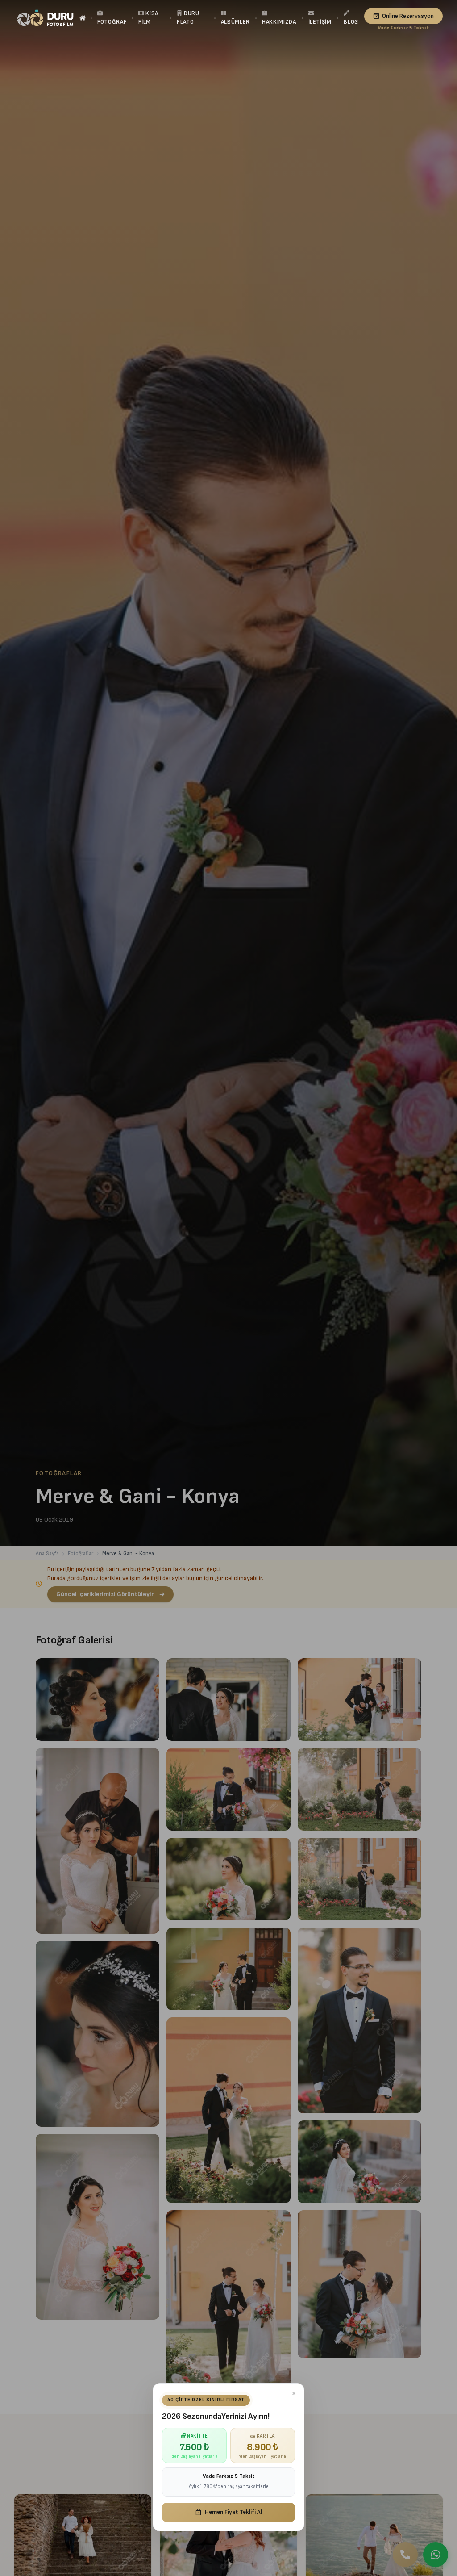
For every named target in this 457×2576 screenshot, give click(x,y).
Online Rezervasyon (408, 16)
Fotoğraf (112, 22)
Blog (351, 22)
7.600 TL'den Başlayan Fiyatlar (403, 28)
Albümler (235, 22)
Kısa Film (148, 18)
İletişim (320, 22)
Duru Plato (188, 18)
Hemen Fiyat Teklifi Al (233, 2512)
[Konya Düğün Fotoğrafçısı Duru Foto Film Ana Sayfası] (45, 18)
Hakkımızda (279, 22)
